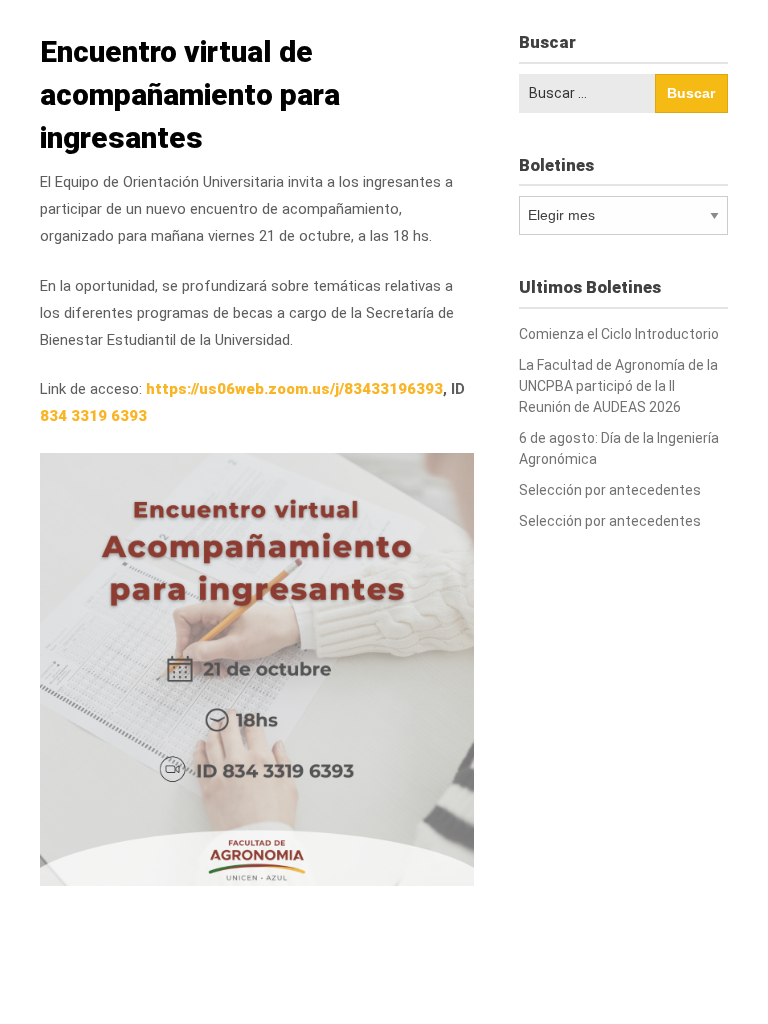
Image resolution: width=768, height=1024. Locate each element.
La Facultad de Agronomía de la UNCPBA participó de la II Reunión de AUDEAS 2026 (618, 386)
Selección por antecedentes (610, 490)
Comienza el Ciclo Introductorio (619, 334)
